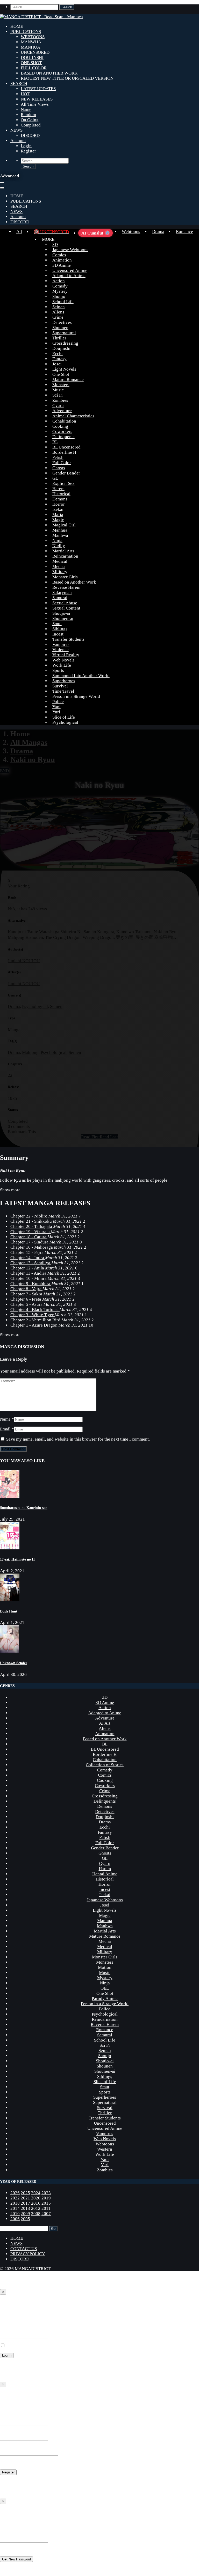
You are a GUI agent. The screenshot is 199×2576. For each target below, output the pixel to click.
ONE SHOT (31, 63)
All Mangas (29, 742)
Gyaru (58, 406)
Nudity (59, 546)
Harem (58, 489)
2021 (25, 2198)
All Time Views (35, 104)
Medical (60, 561)
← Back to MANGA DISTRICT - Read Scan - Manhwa (50, 2375)
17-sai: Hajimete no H (17, 1559)
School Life (63, 302)
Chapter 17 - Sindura (30, 1242)
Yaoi (56, 707)
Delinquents (63, 437)
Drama (158, 232)
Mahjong (30, 1052)
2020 (36, 2198)
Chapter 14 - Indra (28, 1258)
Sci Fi (58, 395)
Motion (105, 1967)
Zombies (60, 400)
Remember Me (19, 2346)
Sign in (8, 2303)
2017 (25, 2203)
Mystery (60, 291)
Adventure (62, 411)
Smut (57, 624)
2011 (46, 2208)
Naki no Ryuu (33, 759)
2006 (15, 2219)
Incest (58, 634)
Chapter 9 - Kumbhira (31, 1284)
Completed (31, 125)
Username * (11, 2417)
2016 (36, 2203)
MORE (48, 239)
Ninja (57, 541)
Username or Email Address (25, 2534)
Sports (58, 670)
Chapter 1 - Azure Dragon (34, 1325)
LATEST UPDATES (38, 89)
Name (26, 109)
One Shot (61, 374)
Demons (60, 499)
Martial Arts (63, 551)
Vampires (61, 644)
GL (55, 478)
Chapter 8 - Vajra (26, 1289)
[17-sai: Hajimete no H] (10, 1548)
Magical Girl (64, 525)
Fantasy (59, 359)
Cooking (60, 426)
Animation (62, 260)
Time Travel (63, 691)
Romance (184, 232)
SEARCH (19, 83)
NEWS (16, 130)
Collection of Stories (105, 1765)
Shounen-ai (63, 618)
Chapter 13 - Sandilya (31, 1263)
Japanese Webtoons (70, 250)
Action (59, 281)
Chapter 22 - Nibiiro (29, 1216)
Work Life (62, 665)
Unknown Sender (14, 1663)
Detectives (62, 322)
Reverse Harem (66, 587)
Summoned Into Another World (81, 676)
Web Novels (63, 660)
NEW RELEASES (37, 99)
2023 (46, 2193)
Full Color (62, 463)
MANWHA (31, 42)
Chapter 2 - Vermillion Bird (36, 1320)
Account (18, 141)
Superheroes (64, 681)
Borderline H (64, 452)
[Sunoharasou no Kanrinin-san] (10, 1496)
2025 (25, 2193)
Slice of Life (64, 717)
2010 (15, 2214)
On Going (30, 120)
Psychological (65, 722)
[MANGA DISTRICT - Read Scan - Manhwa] (41, 17)
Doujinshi (61, 348)
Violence (61, 650)
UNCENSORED (35, 52)
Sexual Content (66, 608)
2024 (36, 2193)
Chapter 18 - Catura (29, 1237)
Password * (10, 2330)
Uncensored (105, 2123)
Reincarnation (65, 556)
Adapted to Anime (69, 276)
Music (58, 390)
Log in (6, 2482)
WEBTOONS (33, 37)
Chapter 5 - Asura (27, 1304)
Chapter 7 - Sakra (27, 1294)
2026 (15, 2193)
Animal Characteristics (73, 416)
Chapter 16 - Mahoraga (32, 1247)
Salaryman (62, 593)
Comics (59, 255)
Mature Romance (68, 380)
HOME (17, 26)
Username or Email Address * (27, 2315)
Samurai (60, 598)
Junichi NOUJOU (24, 961)
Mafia (58, 515)
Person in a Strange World (76, 696)
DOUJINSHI (32, 58)
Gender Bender (66, 473)
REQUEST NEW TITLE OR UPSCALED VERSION (67, 78)
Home (20, 734)
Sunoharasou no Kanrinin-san (24, 1508)
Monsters (61, 385)
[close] (2, 188)
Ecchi (58, 354)
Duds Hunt (9, 1611)
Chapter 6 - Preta (26, 1299)
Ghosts (59, 468)
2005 (25, 2219)
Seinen (59, 307)
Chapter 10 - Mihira (29, 1278)
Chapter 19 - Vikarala (31, 1232)
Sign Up (9, 2396)
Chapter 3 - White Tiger (33, 1315)
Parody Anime (105, 1999)
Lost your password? (19, 2365)
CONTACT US (24, 2249)
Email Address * (15, 2432)
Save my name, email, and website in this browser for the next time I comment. (78, 1439)
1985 (12, 1098)
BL (55, 442)
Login (26, 146)
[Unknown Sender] (9, 1651)
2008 (36, 2214)
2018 (15, 2203)
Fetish (58, 457)
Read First (90, 1137)
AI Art (105, 1723)
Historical (61, 494)
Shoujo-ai (61, 613)
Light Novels (64, 369)
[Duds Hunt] (10, 1600)
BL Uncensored (66, 447)
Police (58, 702)
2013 (25, 2208)
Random (28, 115)
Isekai (58, 509)
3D (55, 245)
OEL (105, 1988)
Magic (58, 520)
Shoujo (59, 296)
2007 (46, 2214)
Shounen (60, 328)
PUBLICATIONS (26, 32)
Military (60, 572)
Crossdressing (65, 343)
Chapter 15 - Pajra (27, 1252)
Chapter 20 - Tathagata (32, 1226)
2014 (15, 2208)
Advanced (9, 176)
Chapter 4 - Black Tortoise (35, 1310)
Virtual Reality (66, 655)
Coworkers (62, 431)
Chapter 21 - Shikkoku (32, 1221)
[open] (2, 183)
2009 (25, 2214)
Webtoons (131, 232)
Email (5, 1429)
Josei (57, 364)
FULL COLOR (34, 68)
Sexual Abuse (65, 603)
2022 (15, 2198)
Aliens (58, 312)
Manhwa (60, 535)
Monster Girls (65, 577)
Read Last (109, 1137)
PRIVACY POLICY (28, 2254)
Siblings (60, 629)
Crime (58, 317)
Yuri (56, 712)
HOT (25, 94)
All (19, 232)
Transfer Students (68, 639)
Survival (60, 686)
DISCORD (30, 135)
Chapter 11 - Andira (29, 1273)
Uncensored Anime (70, 270)
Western (105, 2149)
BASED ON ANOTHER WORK (49, 73)
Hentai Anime (105, 1874)
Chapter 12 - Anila (28, 1268)
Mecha (59, 567)
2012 (36, 2208)
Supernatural (64, 333)
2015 (46, 2203)
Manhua (60, 530)
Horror (59, 504)
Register (28, 151)
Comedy (60, 286)
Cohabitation (64, 421)
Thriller (59, 338)
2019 (46, 2198)
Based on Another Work (74, 582)
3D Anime (62, 265)
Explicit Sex (63, 483)
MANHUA (30, 47)
